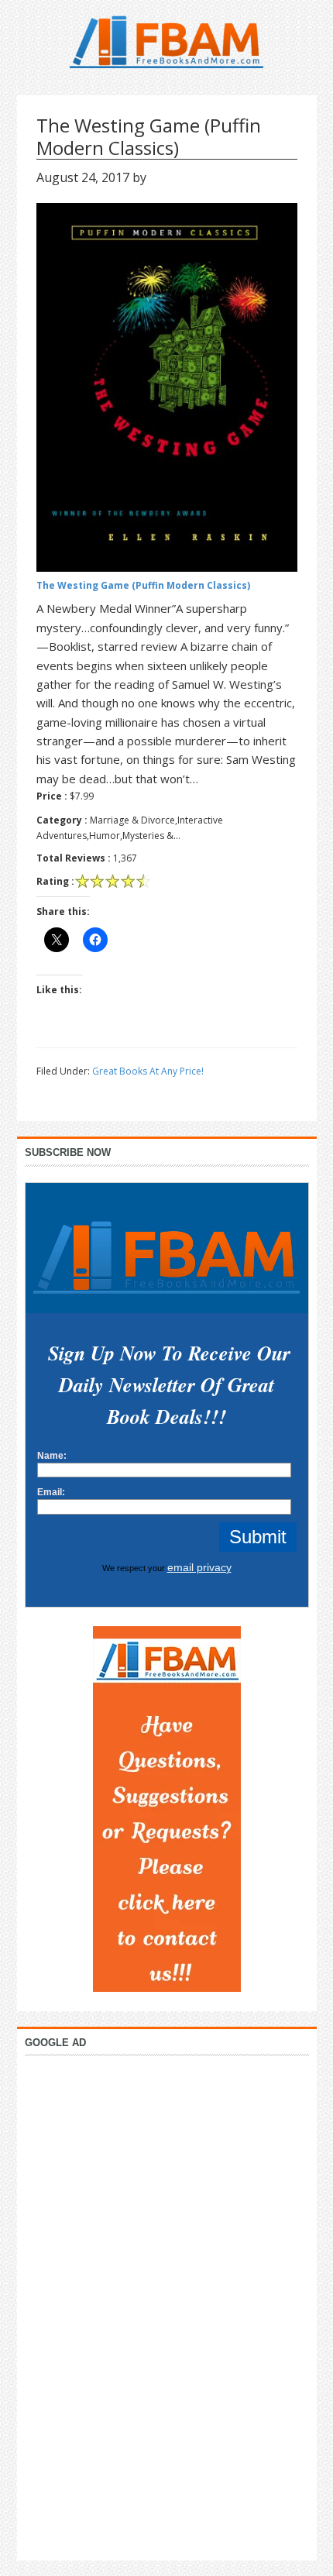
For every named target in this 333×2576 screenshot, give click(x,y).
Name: (52, 1456)
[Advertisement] (166, 2304)
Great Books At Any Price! (148, 1071)
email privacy (199, 1567)
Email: (51, 1492)
